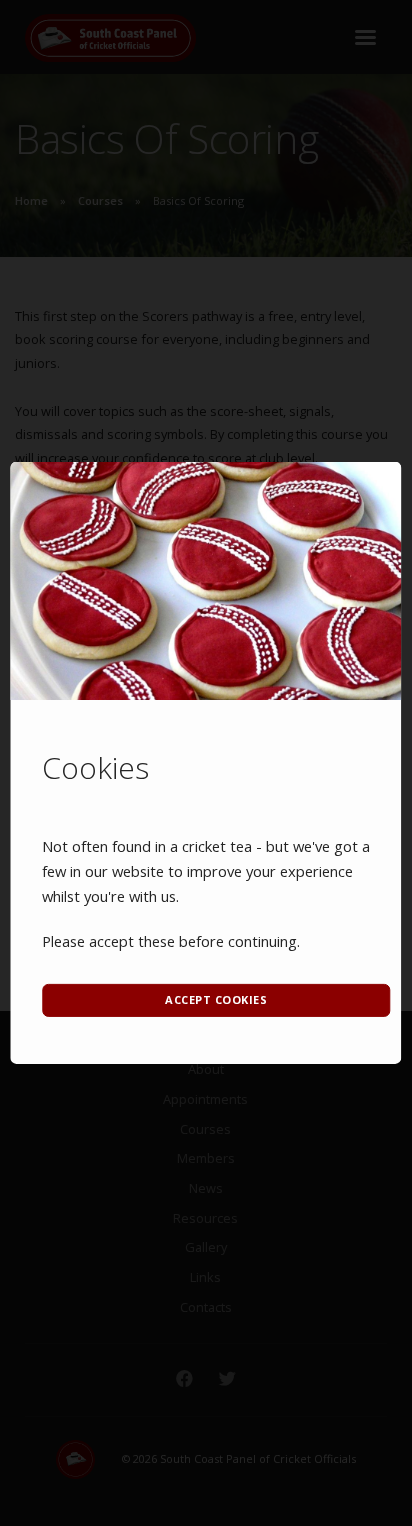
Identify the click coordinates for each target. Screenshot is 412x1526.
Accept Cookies (216, 999)
